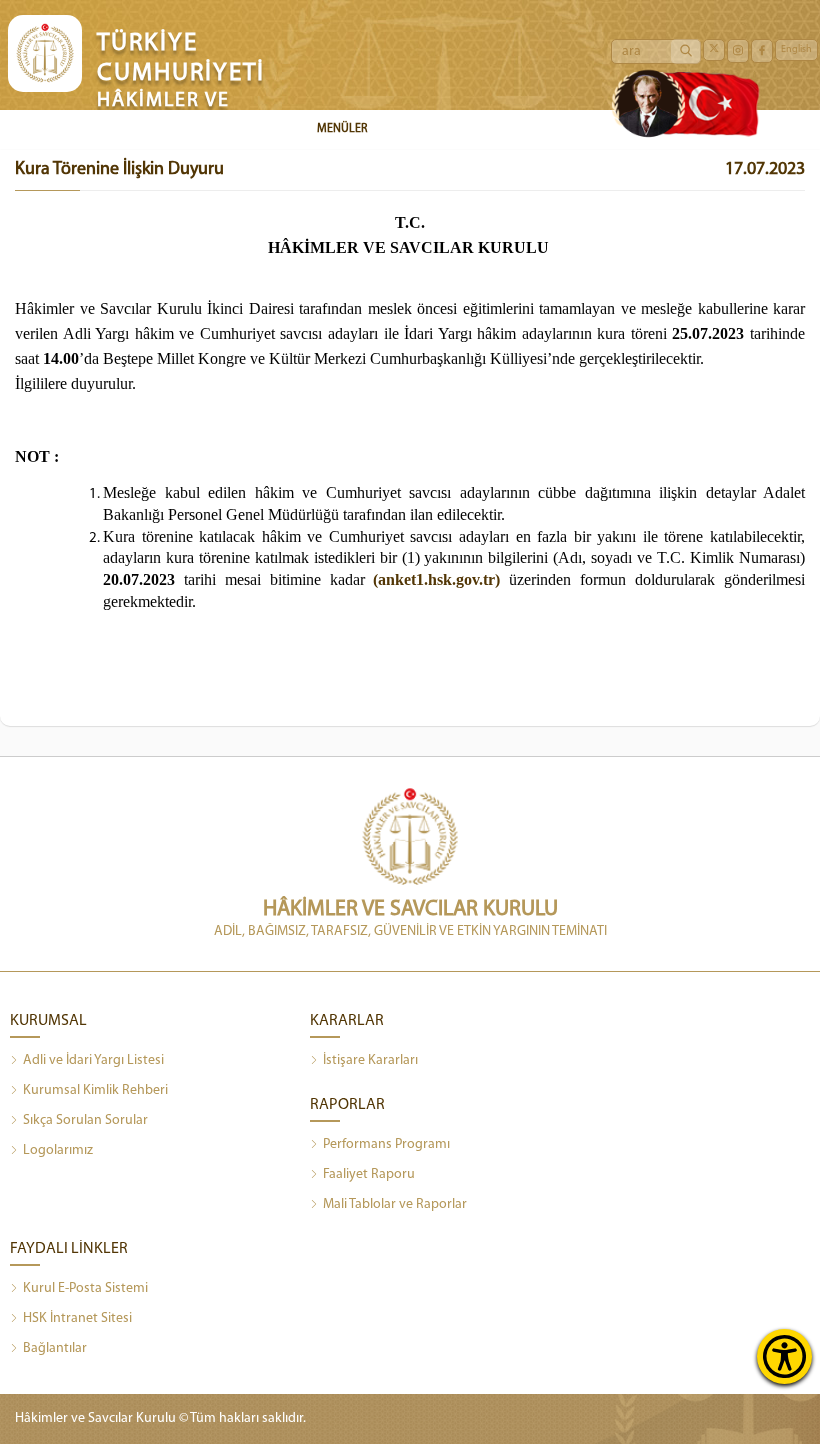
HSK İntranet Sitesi (77, 1318)
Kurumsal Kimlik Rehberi (95, 1090)
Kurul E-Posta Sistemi (85, 1288)
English (796, 49)
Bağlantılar (55, 1348)
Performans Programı (386, 1144)
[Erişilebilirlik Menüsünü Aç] (784, 1356)
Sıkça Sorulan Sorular (85, 1120)
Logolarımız (58, 1150)
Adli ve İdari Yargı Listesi (93, 1060)
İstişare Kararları (370, 1060)
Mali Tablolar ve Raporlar (395, 1204)
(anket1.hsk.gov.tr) (436, 579)
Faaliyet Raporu (369, 1174)
